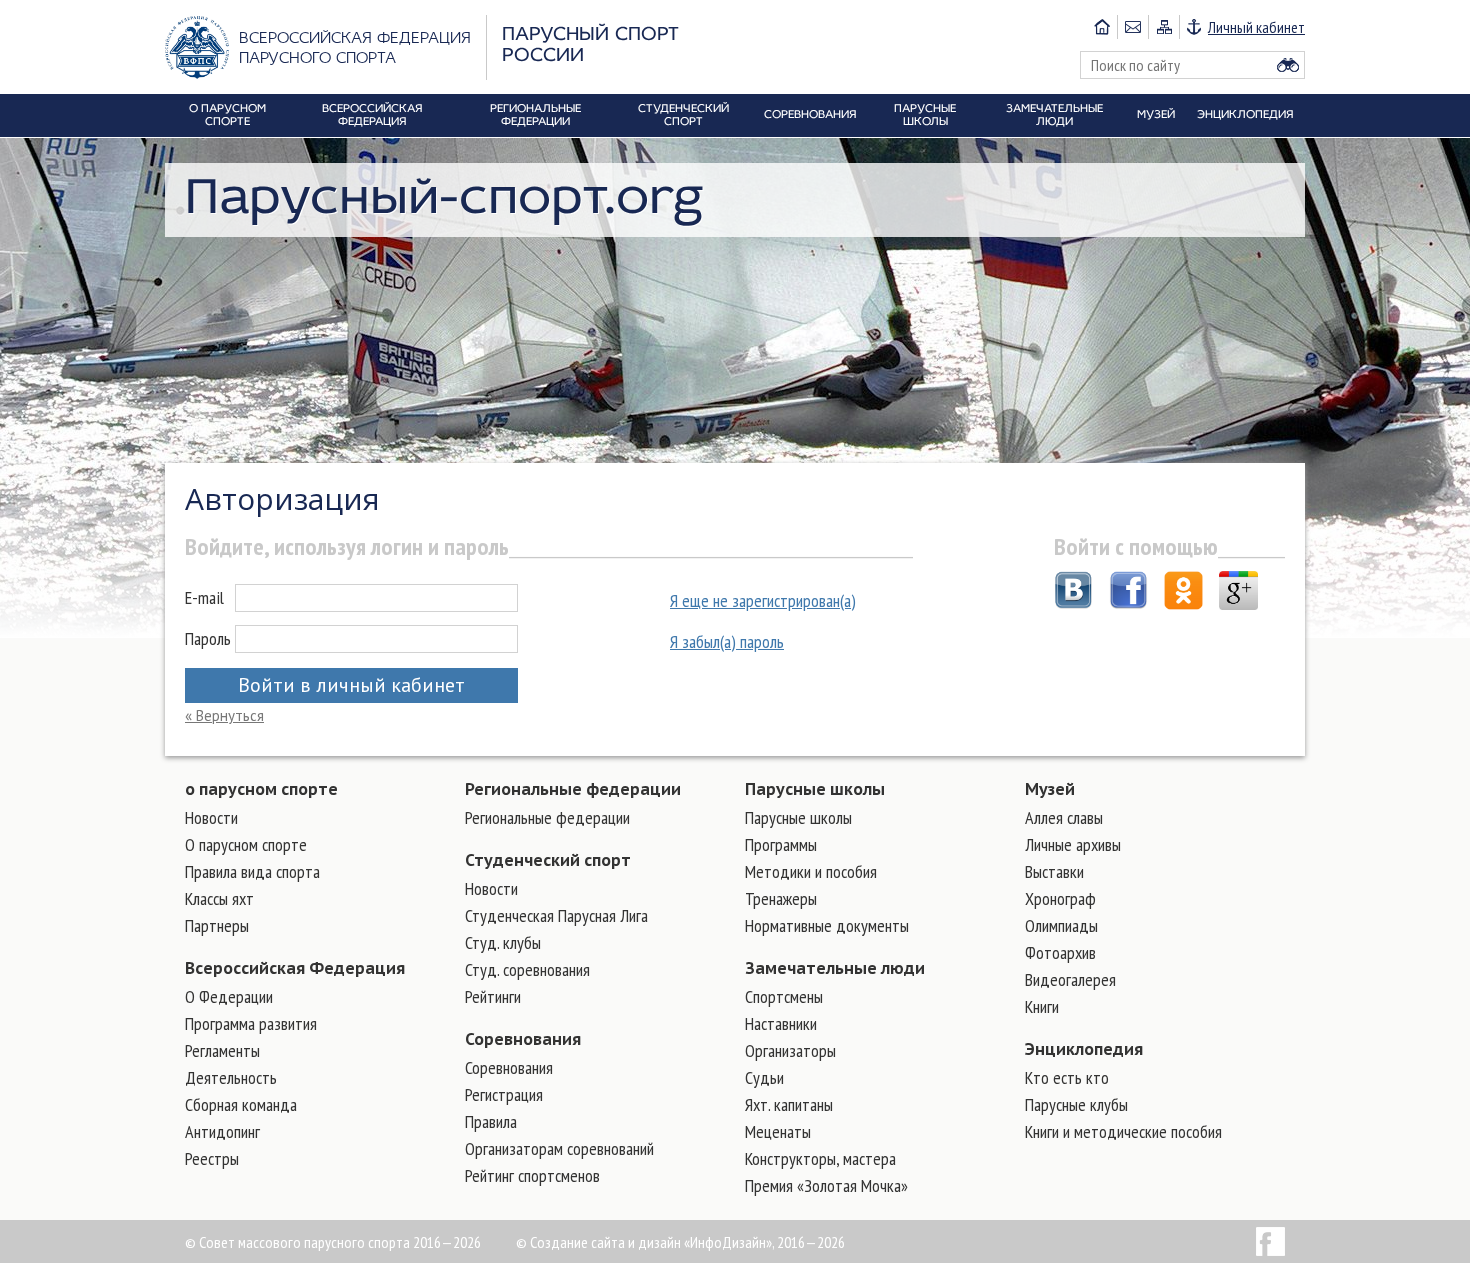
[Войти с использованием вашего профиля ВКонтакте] (1073, 593)
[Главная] (1102, 27)
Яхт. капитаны (789, 1104)
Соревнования (523, 1039)
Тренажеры (781, 898)
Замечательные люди (835, 968)
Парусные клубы (1076, 1104)
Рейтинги (493, 996)
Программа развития (251, 1023)
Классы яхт (219, 898)
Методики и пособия (811, 871)
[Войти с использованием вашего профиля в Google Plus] (1238, 593)
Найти (1288, 65)
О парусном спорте (246, 844)
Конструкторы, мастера (820, 1158)
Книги (1042, 1006)
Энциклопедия (1084, 1049)
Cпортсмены (784, 996)
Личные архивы (1073, 844)
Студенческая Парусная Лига (556, 915)
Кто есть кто (1067, 1077)
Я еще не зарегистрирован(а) (763, 600)
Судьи (764, 1077)
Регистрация (504, 1094)
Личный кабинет (1256, 27)
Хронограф (1060, 898)
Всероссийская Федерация (295, 968)
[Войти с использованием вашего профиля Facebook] (1128, 593)
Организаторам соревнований (559, 1148)
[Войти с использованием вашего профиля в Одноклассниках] (1183, 593)
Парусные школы (815, 789)
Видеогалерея (1070, 979)
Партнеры (217, 925)
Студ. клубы (503, 942)
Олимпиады (1061, 925)
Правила (491, 1121)
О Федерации (229, 996)
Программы (781, 844)
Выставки (1054, 871)
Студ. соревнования (527, 969)
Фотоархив (1060, 952)
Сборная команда (241, 1104)
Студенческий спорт (548, 860)
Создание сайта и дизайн (605, 1242)
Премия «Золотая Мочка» (826, 1185)
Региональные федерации (573, 789)
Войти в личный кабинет (351, 685)
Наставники (781, 1023)
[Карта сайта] (1163, 27)
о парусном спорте (261, 789)
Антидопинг (222, 1131)
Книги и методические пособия (1123, 1131)
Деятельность (231, 1077)
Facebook (1270, 1241)
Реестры (212, 1158)
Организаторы (790, 1050)
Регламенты (222, 1050)
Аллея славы (1064, 817)
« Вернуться (224, 715)
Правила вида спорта (252, 871)
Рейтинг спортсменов (532, 1175)
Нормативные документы (827, 925)
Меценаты (778, 1131)
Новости (211, 817)
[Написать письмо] (1132, 27)
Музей (1050, 789)
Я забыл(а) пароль (727, 641)
